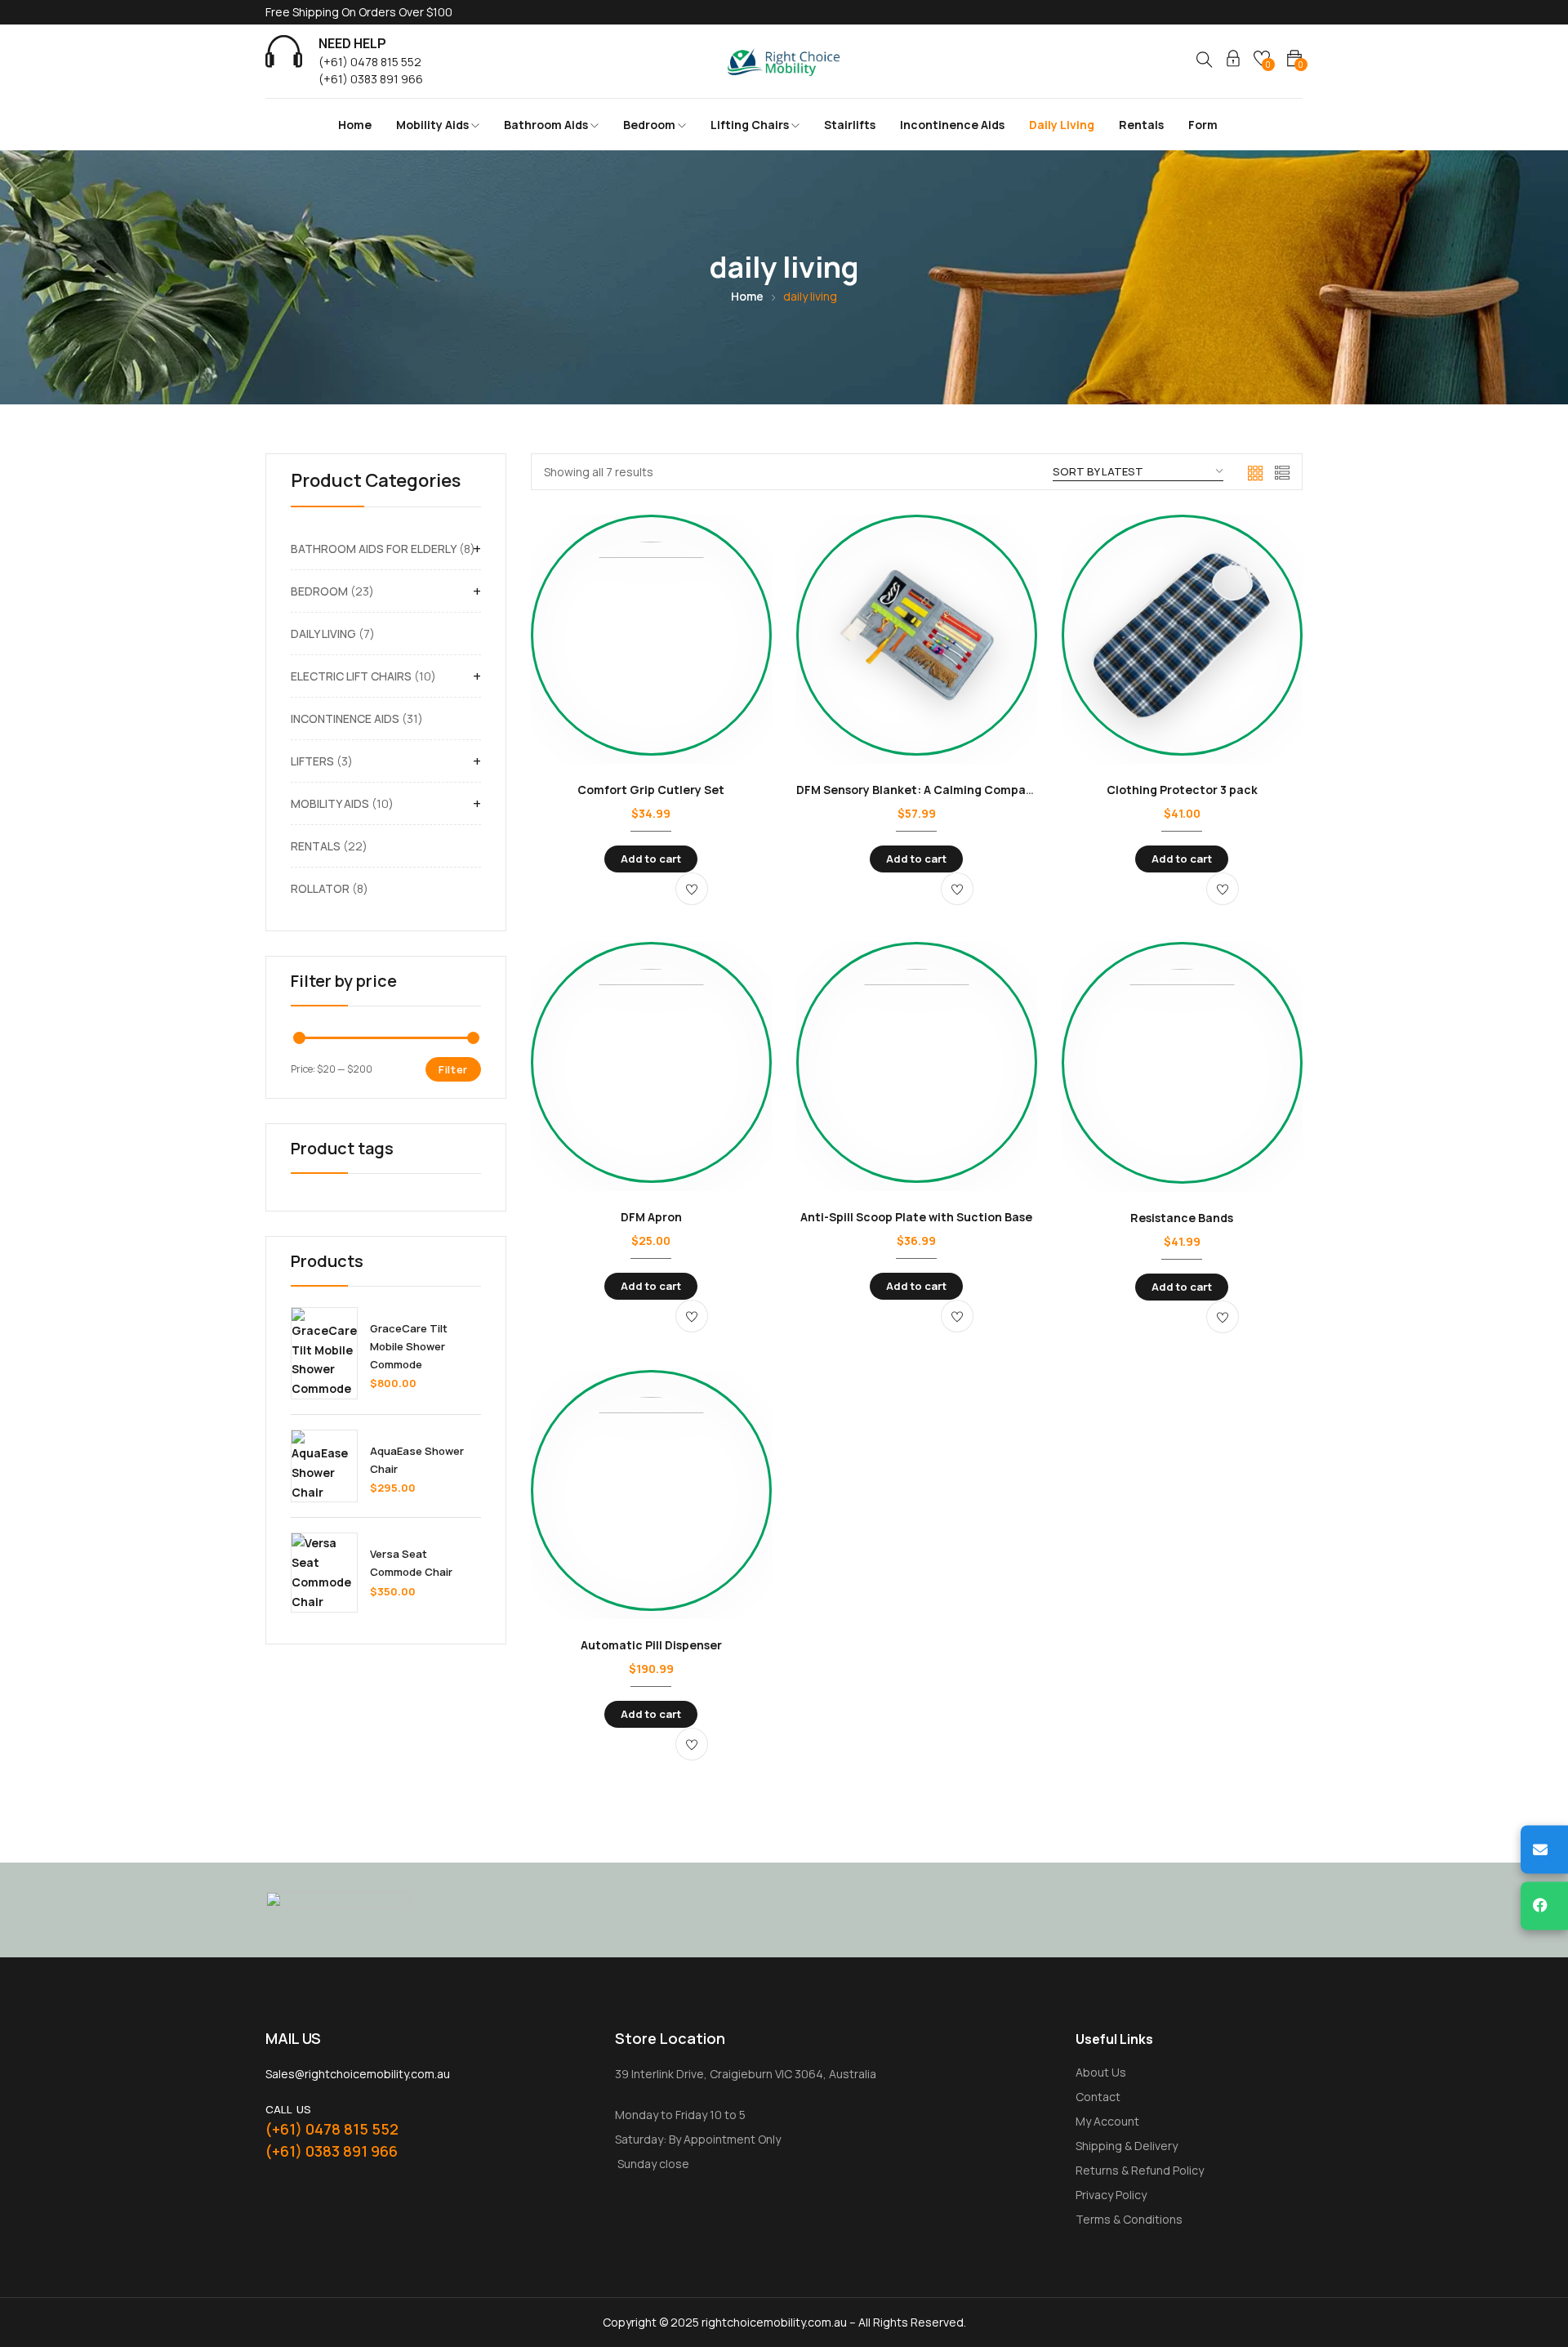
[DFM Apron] (651, 1066)
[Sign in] (1233, 61)
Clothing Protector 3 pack (1182, 790)
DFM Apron (651, 1217)
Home (355, 125)
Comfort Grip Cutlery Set (651, 790)
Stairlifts (850, 125)
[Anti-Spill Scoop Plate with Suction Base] (917, 1066)
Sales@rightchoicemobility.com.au (358, 2074)
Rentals (1141, 125)
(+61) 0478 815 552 (370, 62)
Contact (1098, 2097)
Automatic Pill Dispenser (651, 1645)
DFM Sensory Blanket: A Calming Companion (924, 790)
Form (1203, 125)
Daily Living (1062, 125)
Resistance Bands (1182, 1218)
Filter (453, 1069)
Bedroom (650, 125)
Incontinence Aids (952, 125)
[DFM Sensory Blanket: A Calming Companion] (917, 639)
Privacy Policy (1111, 2195)
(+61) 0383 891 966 (371, 79)
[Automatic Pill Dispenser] (651, 1495)
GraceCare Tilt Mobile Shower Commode (409, 1346)
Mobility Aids (434, 125)
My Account (1107, 2121)
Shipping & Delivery (1127, 2146)
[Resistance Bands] (1182, 1067)
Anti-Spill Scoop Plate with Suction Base (916, 1217)
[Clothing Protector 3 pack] (1182, 639)
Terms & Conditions (1129, 2219)
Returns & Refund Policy (1140, 2170)
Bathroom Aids (547, 125)
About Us (1101, 2072)
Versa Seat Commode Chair (411, 1563)
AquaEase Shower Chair (417, 1460)
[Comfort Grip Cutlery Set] (651, 639)
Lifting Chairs (751, 125)
